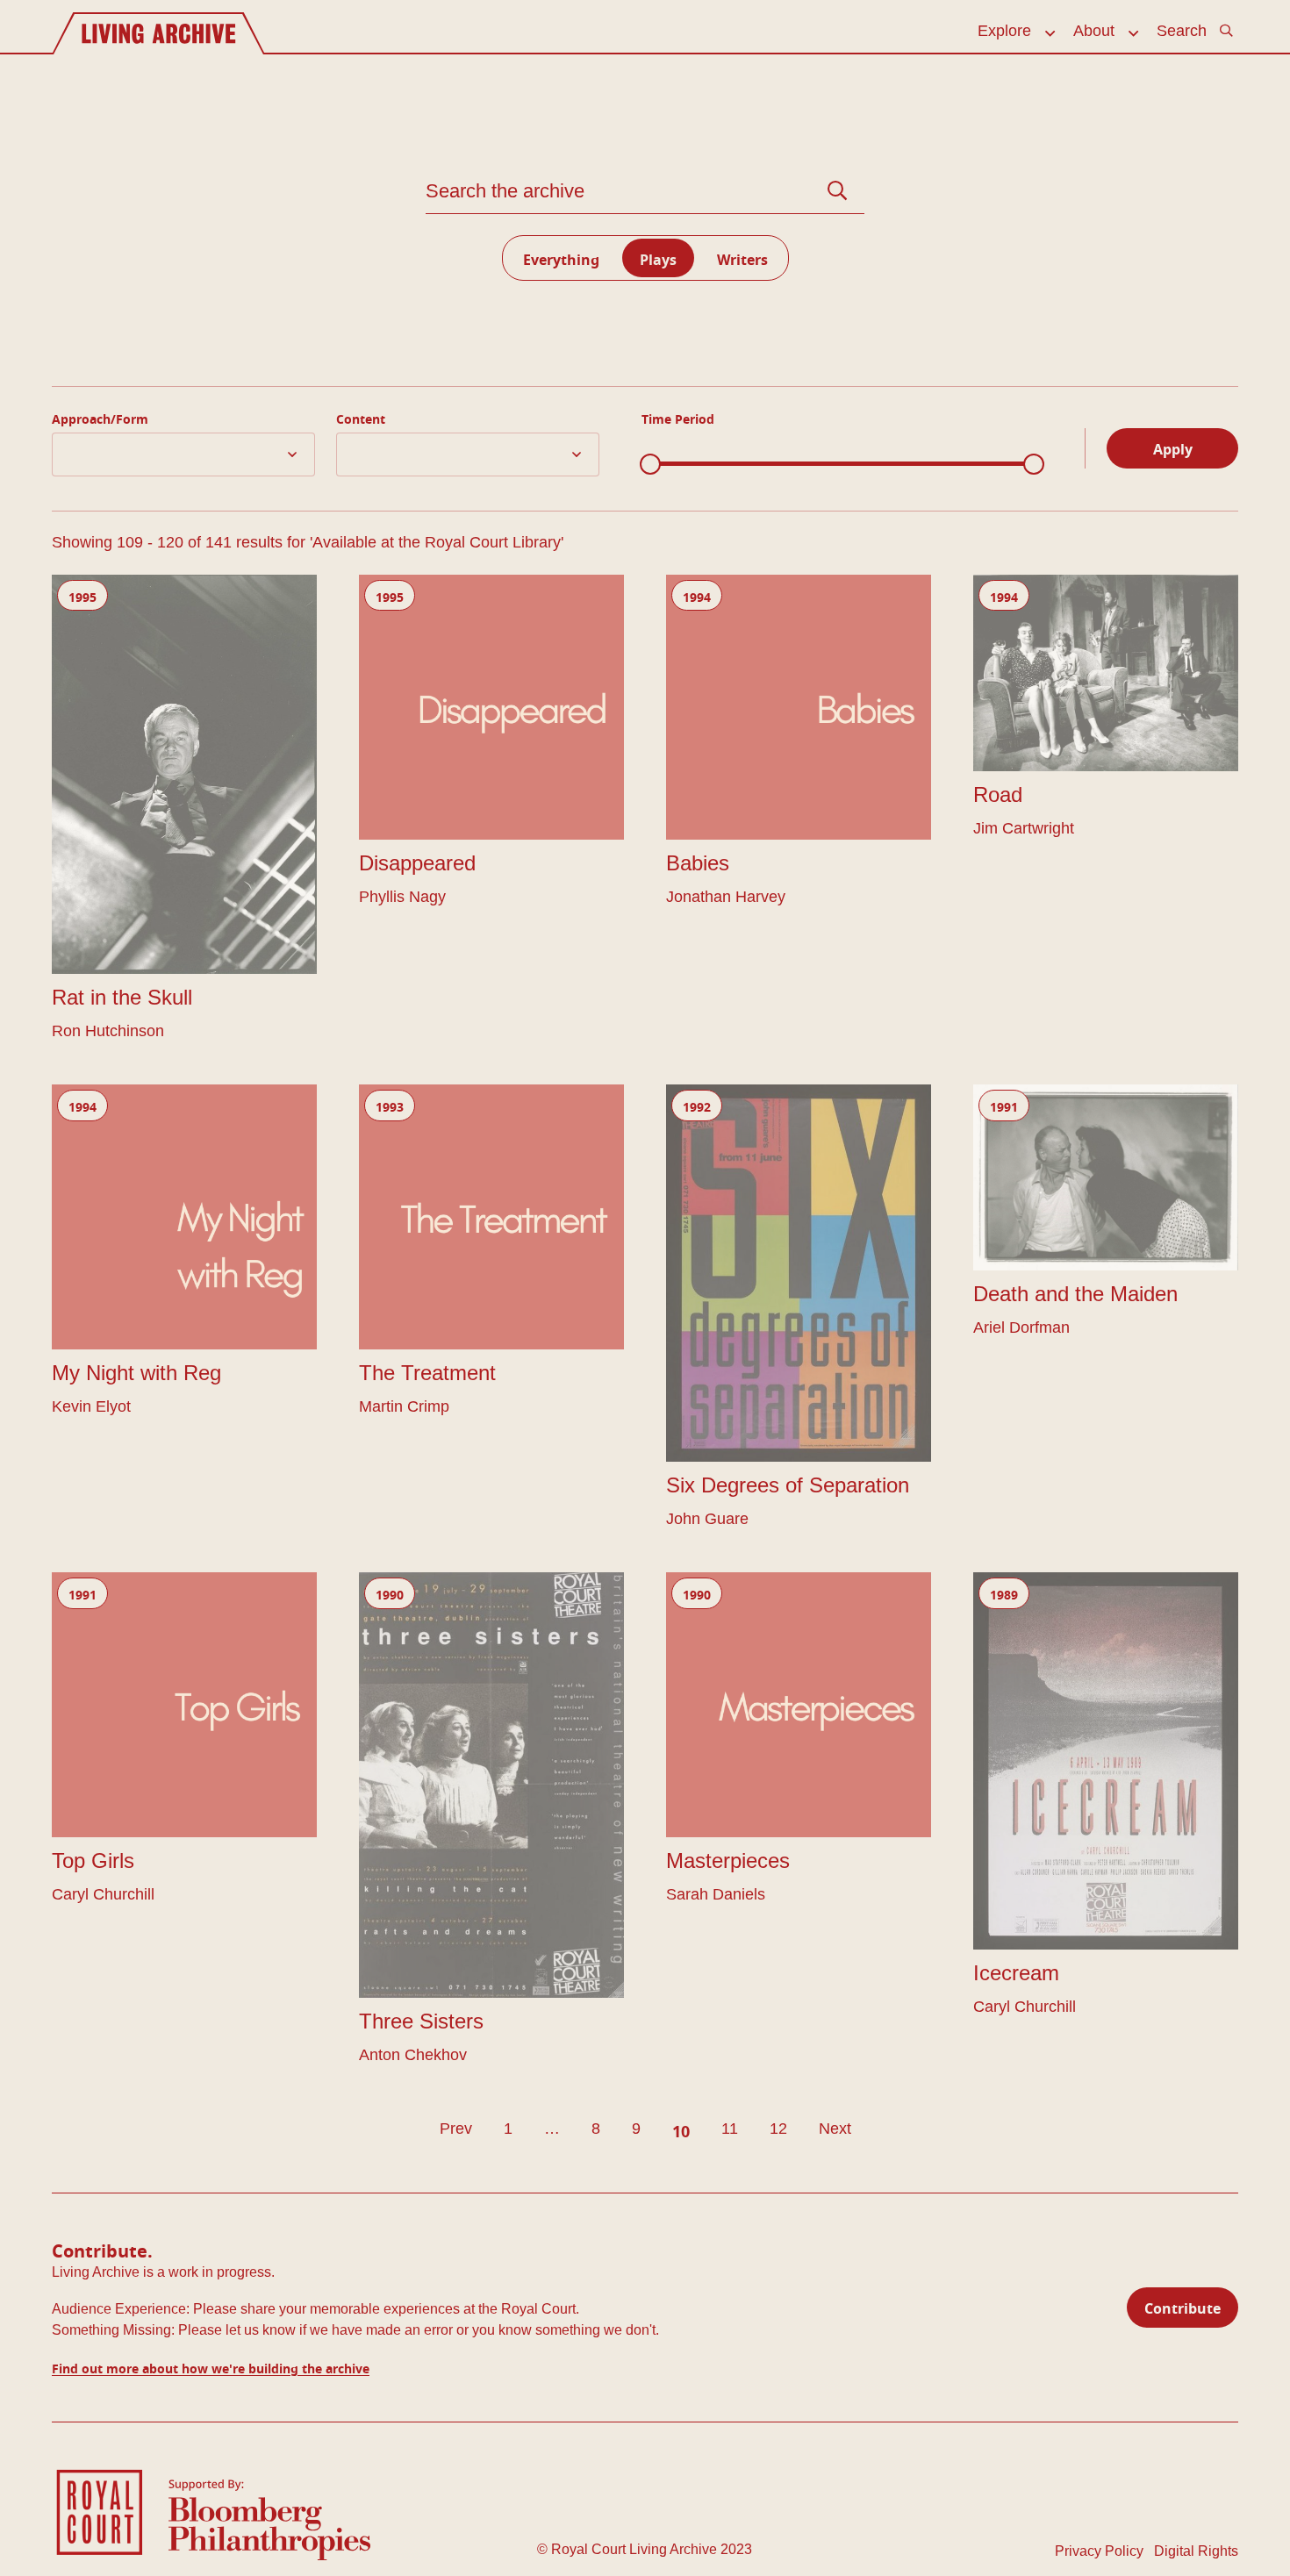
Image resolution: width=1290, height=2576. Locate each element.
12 (778, 2129)
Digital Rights (1196, 2551)
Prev (456, 2129)
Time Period (678, 417)
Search (1182, 31)
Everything (561, 258)
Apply (1173, 447)
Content (361, 417)
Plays (658, 258)
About (1094, 31)
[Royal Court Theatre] (100, 2512)
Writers (742, 258)
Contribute (1182, 2306)
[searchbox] (62, 447)
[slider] (650, 464)
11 (730, 2129)
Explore (1004, 31)
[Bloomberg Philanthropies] (269, 2519)
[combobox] (183, 454)
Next (835, 2129)
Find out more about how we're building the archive (211, 2367)
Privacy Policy (1099, 2551)
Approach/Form (100, 417)
